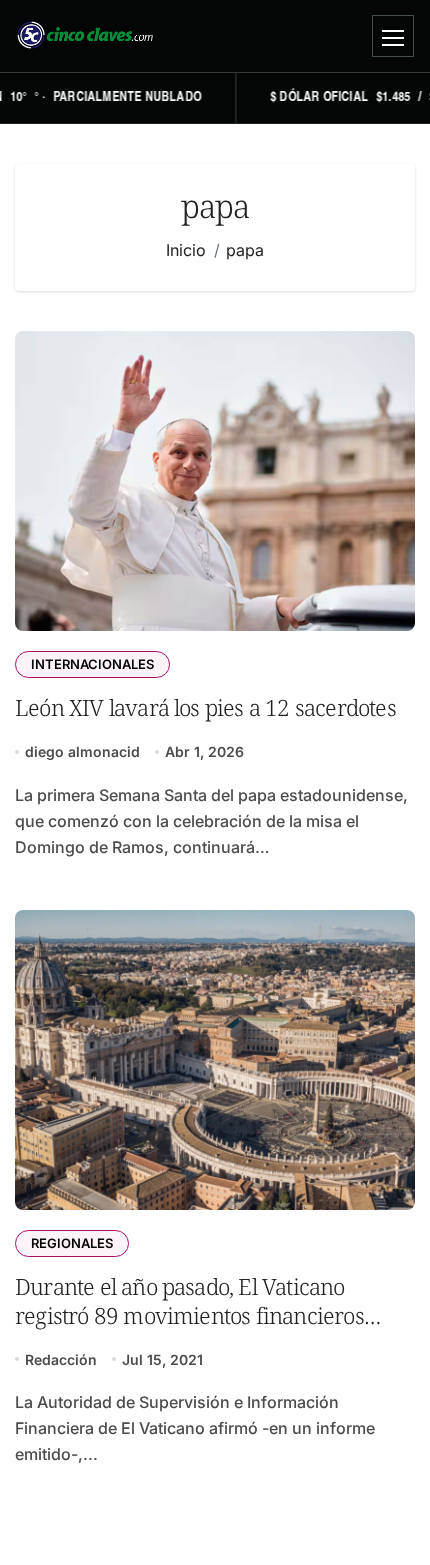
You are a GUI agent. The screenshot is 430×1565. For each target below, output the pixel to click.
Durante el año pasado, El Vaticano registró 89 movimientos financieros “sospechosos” (189, 1315)
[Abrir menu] (393, 36)
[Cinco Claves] (85, 36)
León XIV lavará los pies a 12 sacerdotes (205, 707)
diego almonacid (82, 751)
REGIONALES (72, 1243)
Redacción (61, 1359)
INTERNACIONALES (92, 664)
